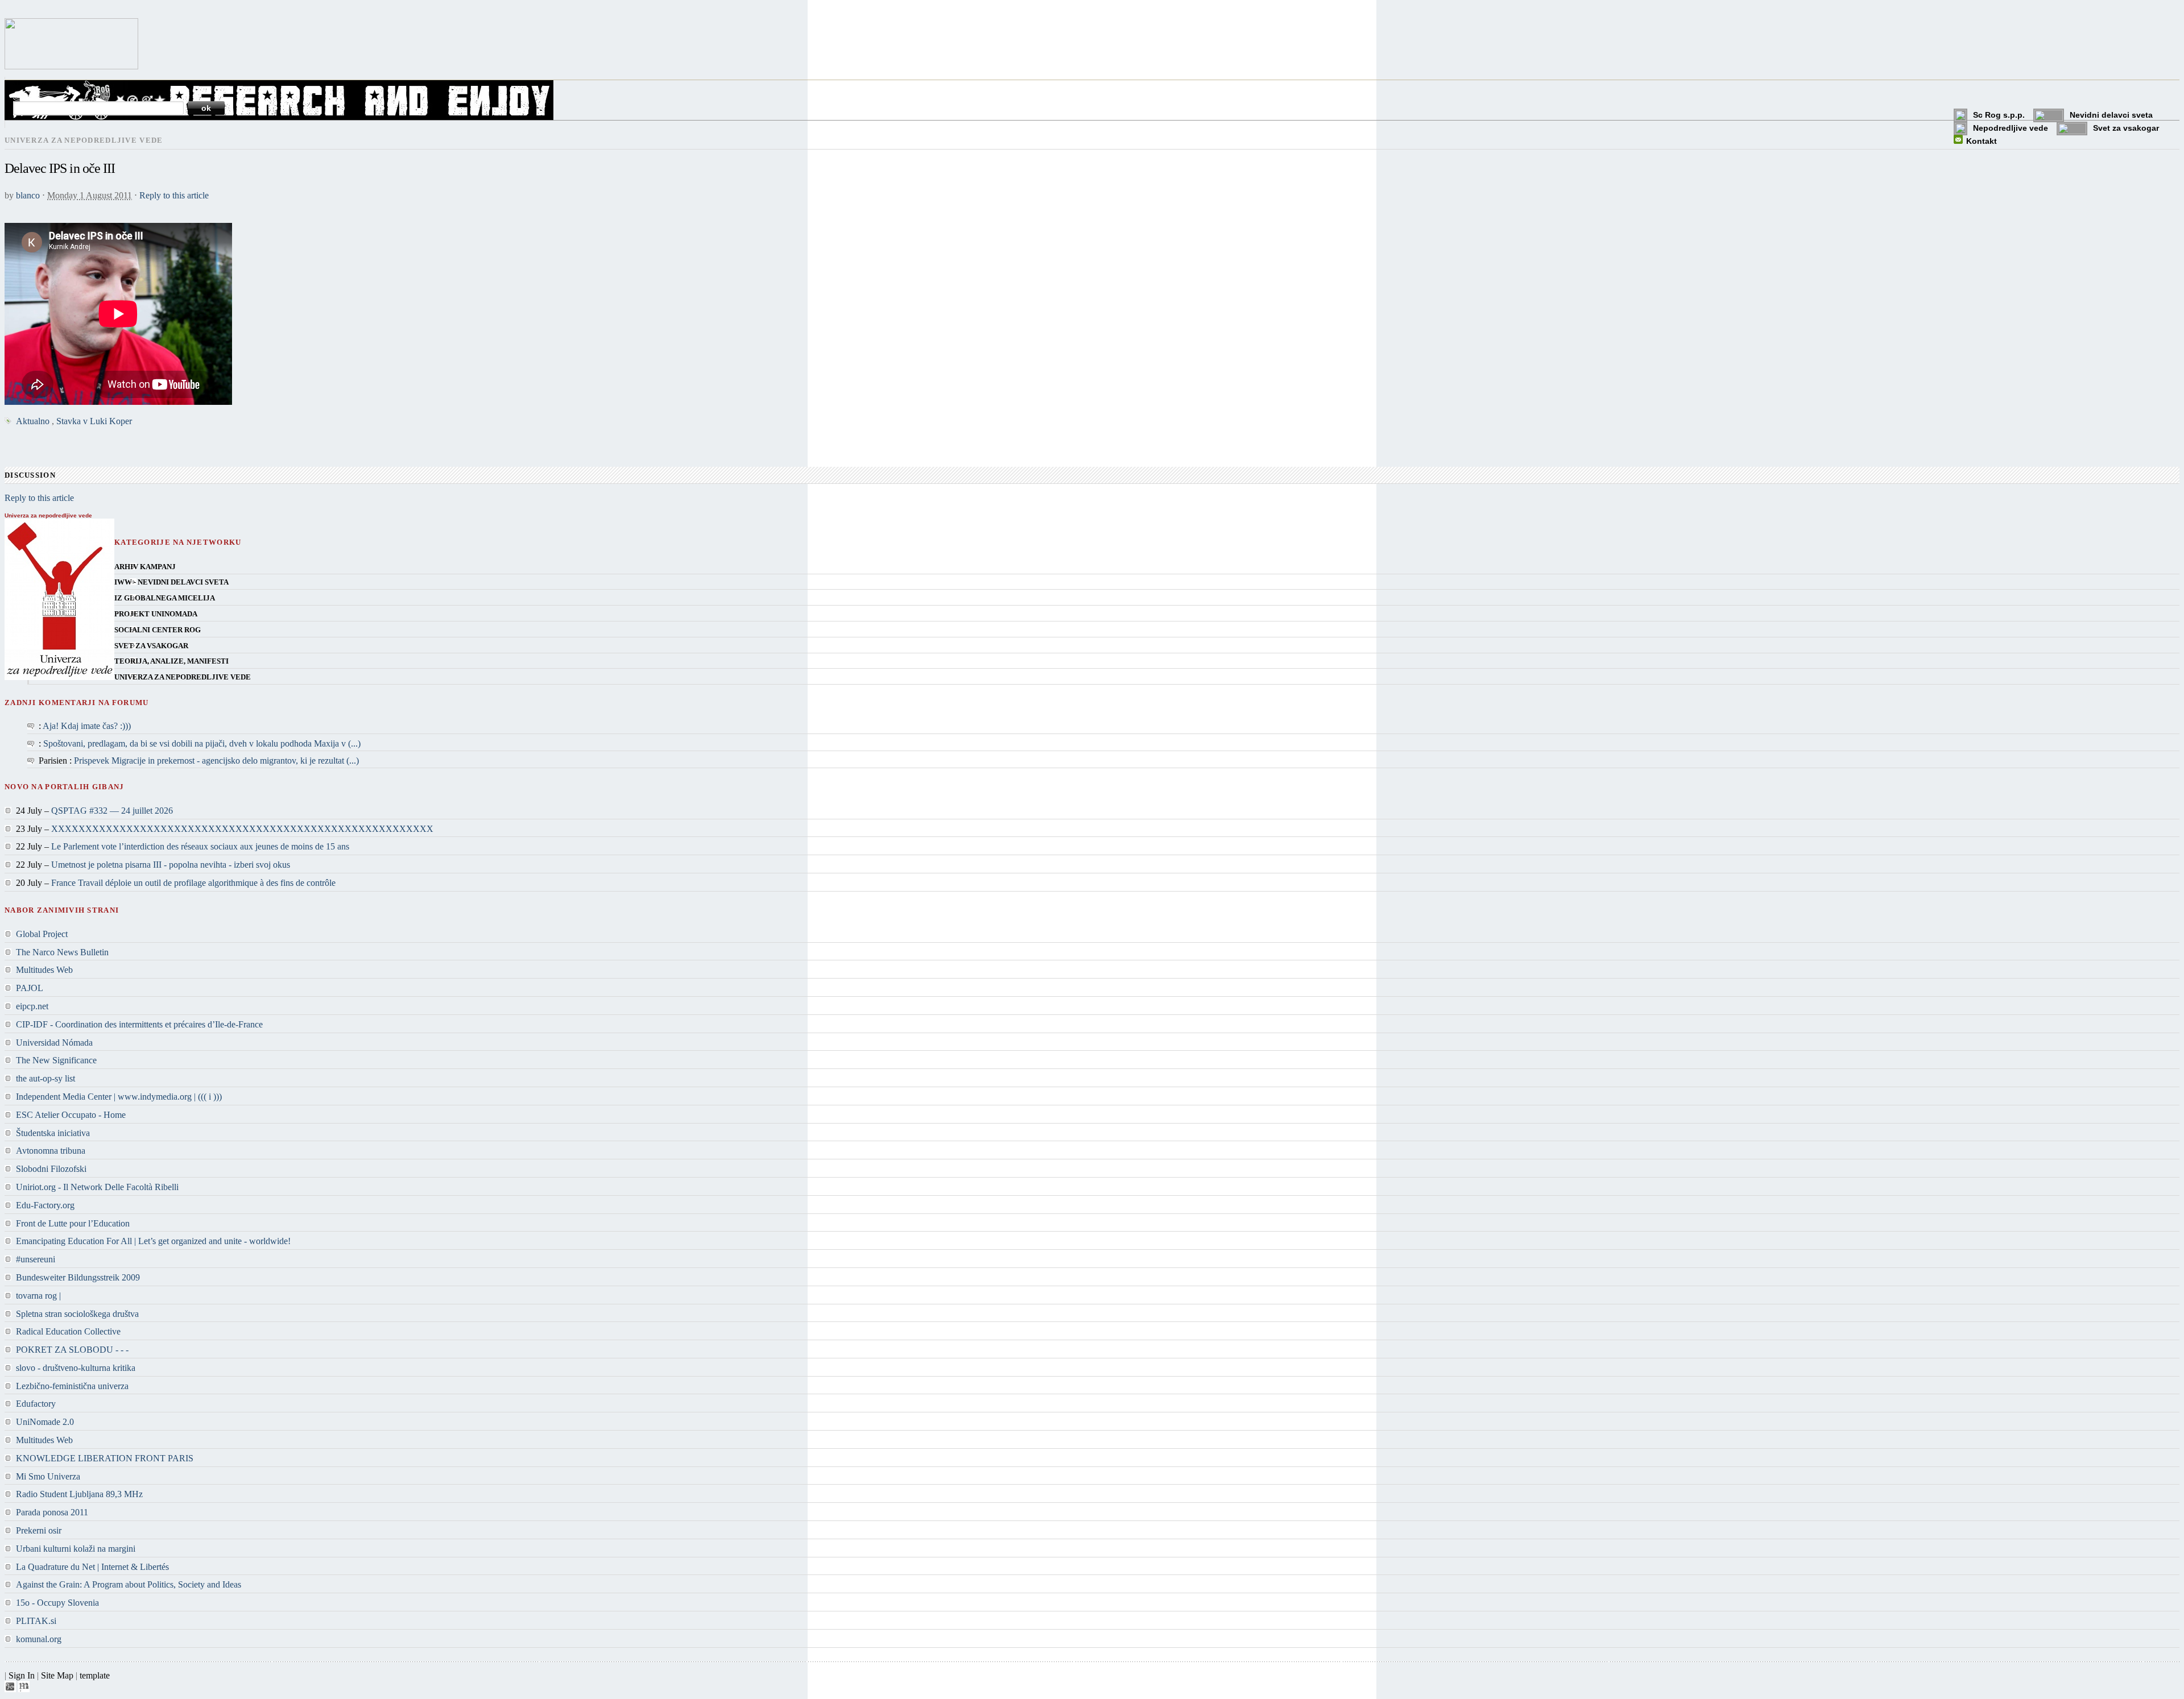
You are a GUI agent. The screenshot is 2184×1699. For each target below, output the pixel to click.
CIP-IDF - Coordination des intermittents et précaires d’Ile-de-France (139, 1024)
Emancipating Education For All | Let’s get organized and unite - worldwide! (153, 1241)
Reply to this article (174, 195)
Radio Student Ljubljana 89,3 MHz (79, 1494)
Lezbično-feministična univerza (72, 1386)
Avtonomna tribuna (51, 1151)
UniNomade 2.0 (45, 1422)
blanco (28, 195)
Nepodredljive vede (2011, 128)
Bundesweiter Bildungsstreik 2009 (78, 1277)
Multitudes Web (44, 970)
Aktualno (33, 421)
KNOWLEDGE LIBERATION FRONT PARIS (105, 1458)
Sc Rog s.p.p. (1999, 115)
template (95, 1675)
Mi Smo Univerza (48, 1476)
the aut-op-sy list (45, 1078)
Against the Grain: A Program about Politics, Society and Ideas (129, 1584)
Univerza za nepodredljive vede (183, 677)
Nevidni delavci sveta (2111, 115)
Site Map (57, 1675)
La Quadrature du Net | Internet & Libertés (92, 1567)
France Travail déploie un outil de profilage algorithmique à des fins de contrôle (193, 883)
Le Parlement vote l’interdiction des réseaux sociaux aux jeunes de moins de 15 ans (200, 846)
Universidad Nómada (54, 1043)
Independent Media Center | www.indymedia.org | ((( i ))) (119, 1097)
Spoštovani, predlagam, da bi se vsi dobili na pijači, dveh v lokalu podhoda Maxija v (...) (202, 743)
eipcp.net (32, 1006)
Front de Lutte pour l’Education (73, 1223)
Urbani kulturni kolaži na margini (76, 1549)
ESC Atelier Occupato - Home (71, 1115)
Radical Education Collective (68, 1331)
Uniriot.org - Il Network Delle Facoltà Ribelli (97, 1187)
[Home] (71, 66)
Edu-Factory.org (45, 1205)
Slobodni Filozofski (51, 1169)
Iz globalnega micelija (165, 598)
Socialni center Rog (158, 630)
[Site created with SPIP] (10, 1689)
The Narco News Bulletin (62, 952)
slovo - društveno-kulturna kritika (76, 1368)
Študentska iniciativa (53, 1133)
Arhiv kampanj (145, 567)
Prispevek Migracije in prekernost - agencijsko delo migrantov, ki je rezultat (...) (216, 761)
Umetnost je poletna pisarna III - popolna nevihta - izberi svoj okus (171, 865)
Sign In (22, 1675)
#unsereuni (36, 1259)
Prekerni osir (39, 1530)
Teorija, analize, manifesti (171, 661)
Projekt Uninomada (156, 614)
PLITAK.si (36, 1621)
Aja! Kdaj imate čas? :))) (87, 726)
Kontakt (1982, 141)
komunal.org (39, 1639)
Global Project (42, 934)
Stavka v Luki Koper (94, 421)
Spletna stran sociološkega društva (77, 1314)
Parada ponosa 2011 (52, 1512)
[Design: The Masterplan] (24, 1689)
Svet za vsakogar (2126, 128)
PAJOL (30, 988)
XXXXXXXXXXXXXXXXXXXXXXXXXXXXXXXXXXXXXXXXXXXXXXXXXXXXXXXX (242, 829)
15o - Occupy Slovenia (57, 1603)
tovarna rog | (38, 1296)
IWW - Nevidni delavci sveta (171, 582)
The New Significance (56, 1060)
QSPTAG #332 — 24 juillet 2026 (112, 811)
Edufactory (36, 1404)
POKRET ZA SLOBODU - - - (72, 1350)
